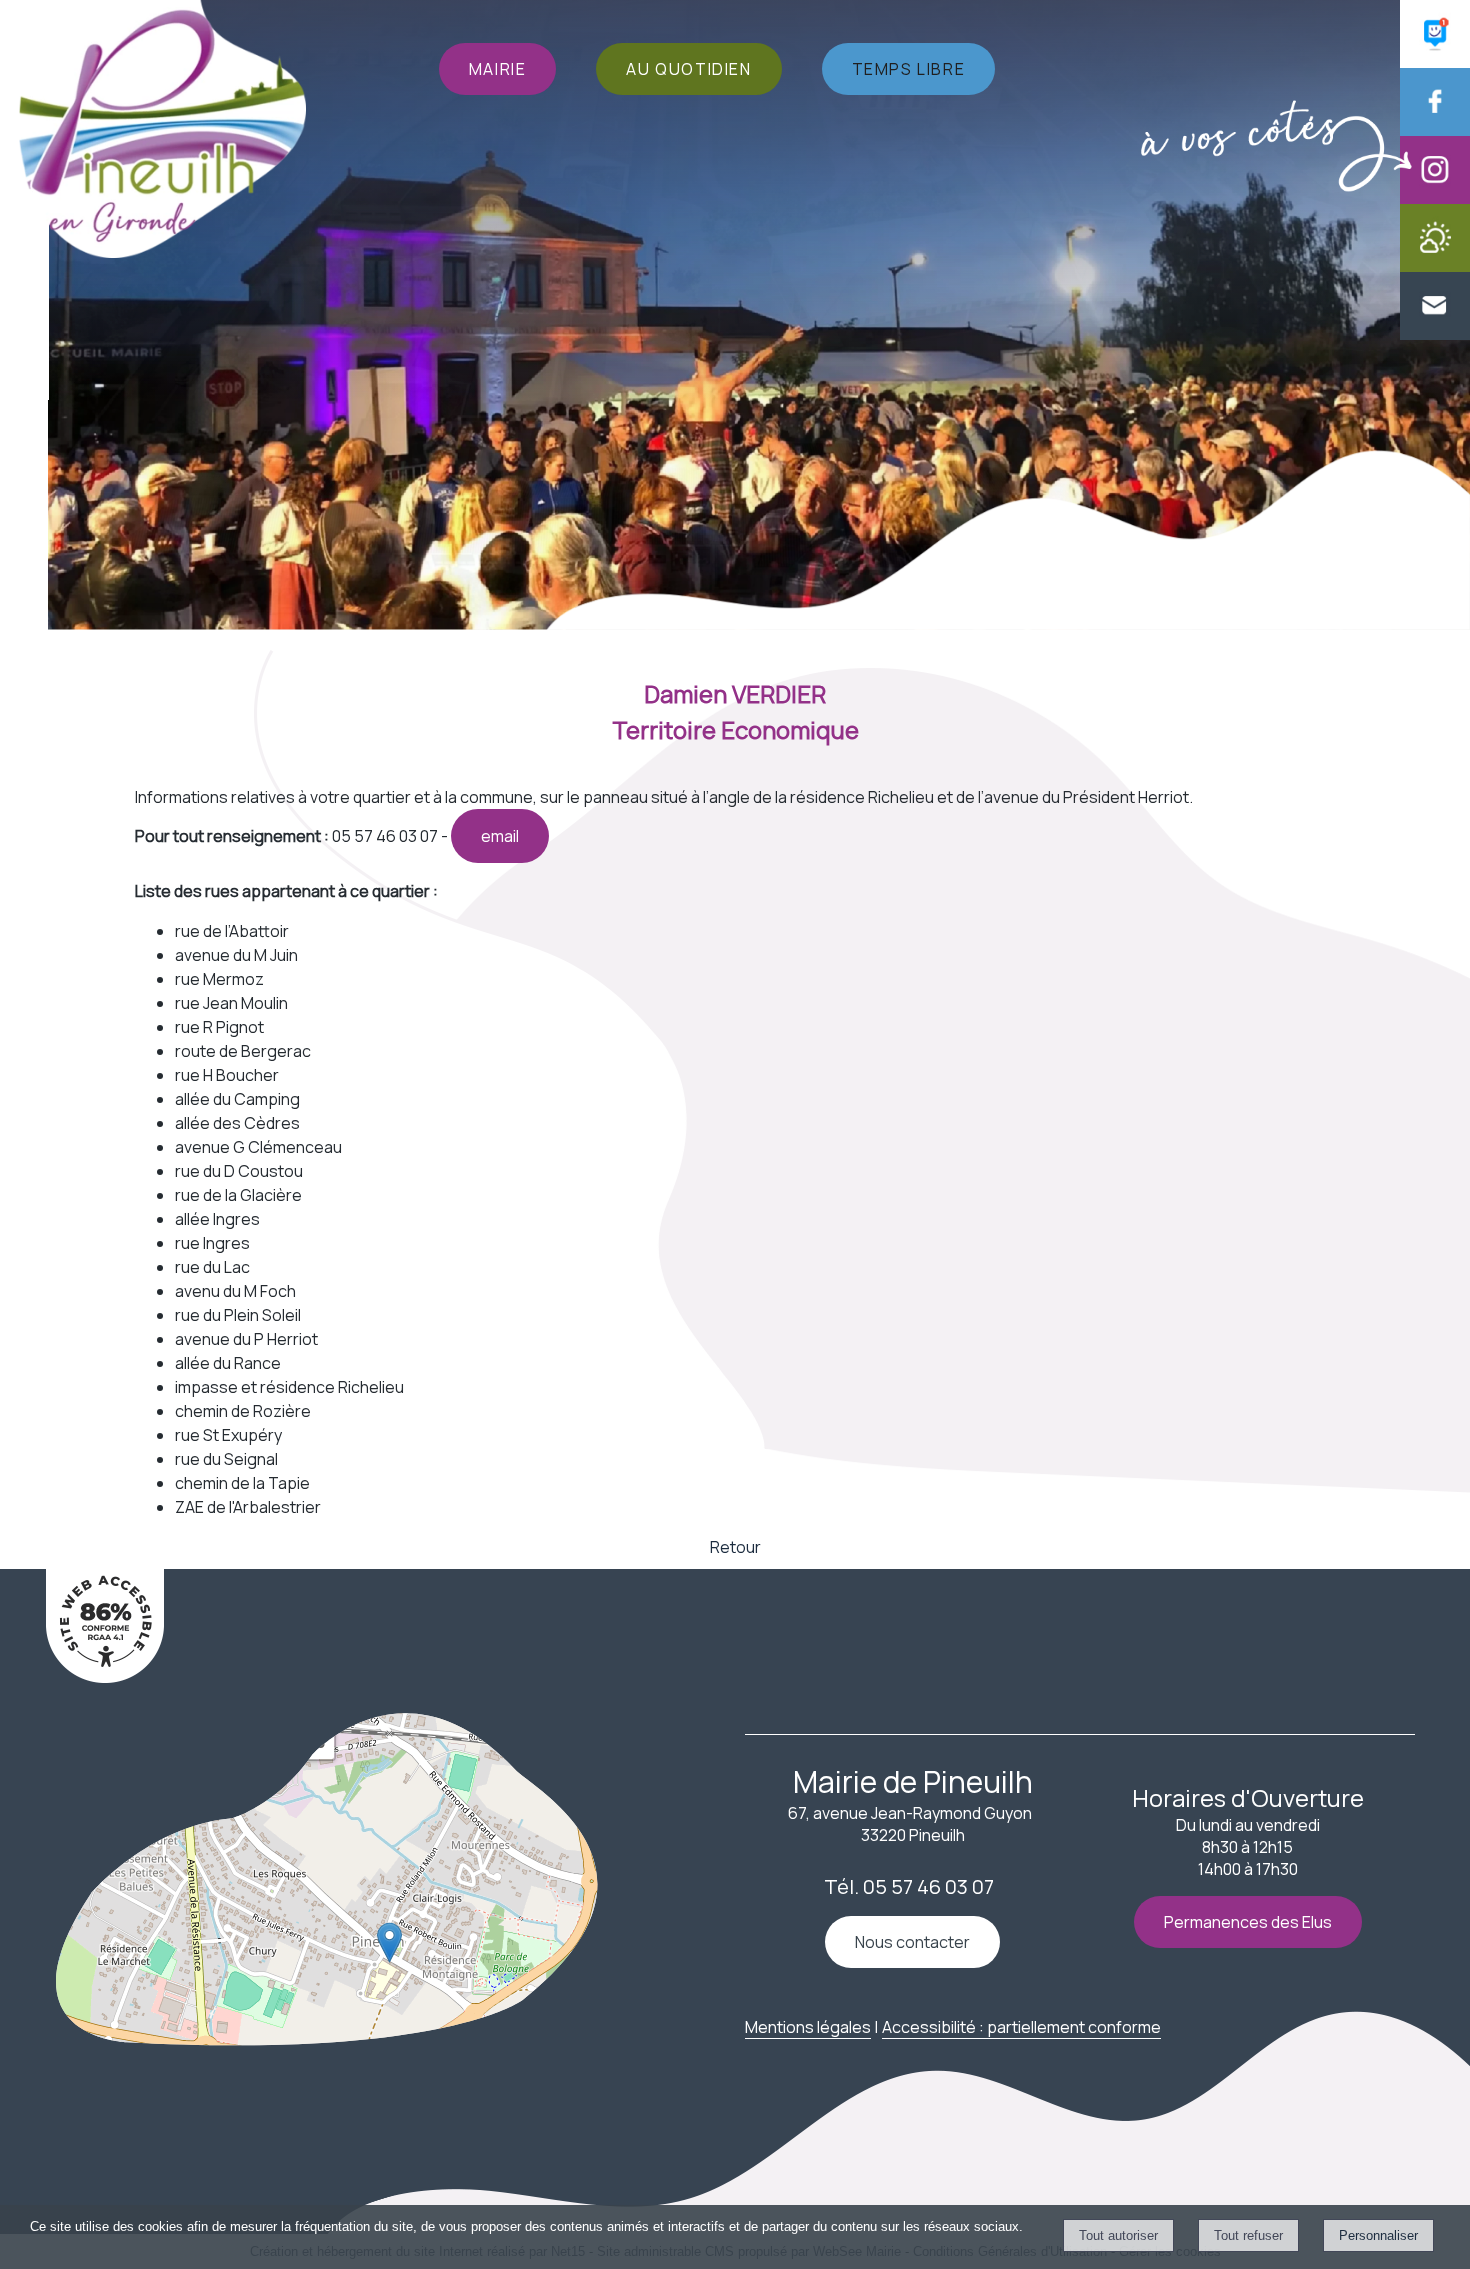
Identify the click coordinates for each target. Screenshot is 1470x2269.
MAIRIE (498, 69)
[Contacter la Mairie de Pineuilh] (1435, 334)
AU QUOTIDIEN (688, 69)
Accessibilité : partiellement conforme (1021, 2027)
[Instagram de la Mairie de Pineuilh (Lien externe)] (1435, 198)
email (500, 836)
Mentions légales (808, 2027)
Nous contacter (912, 1942)
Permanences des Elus (1248, 1922)
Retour (735, 1547)
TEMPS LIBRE (909, 69)
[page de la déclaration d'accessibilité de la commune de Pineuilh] (105, 1677)
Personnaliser (1378, 2235)
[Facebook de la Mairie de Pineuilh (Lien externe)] (1435, 130)
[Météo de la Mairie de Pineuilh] (1435, 266)
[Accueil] (162, 131)
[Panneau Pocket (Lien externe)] (1435, 62)
